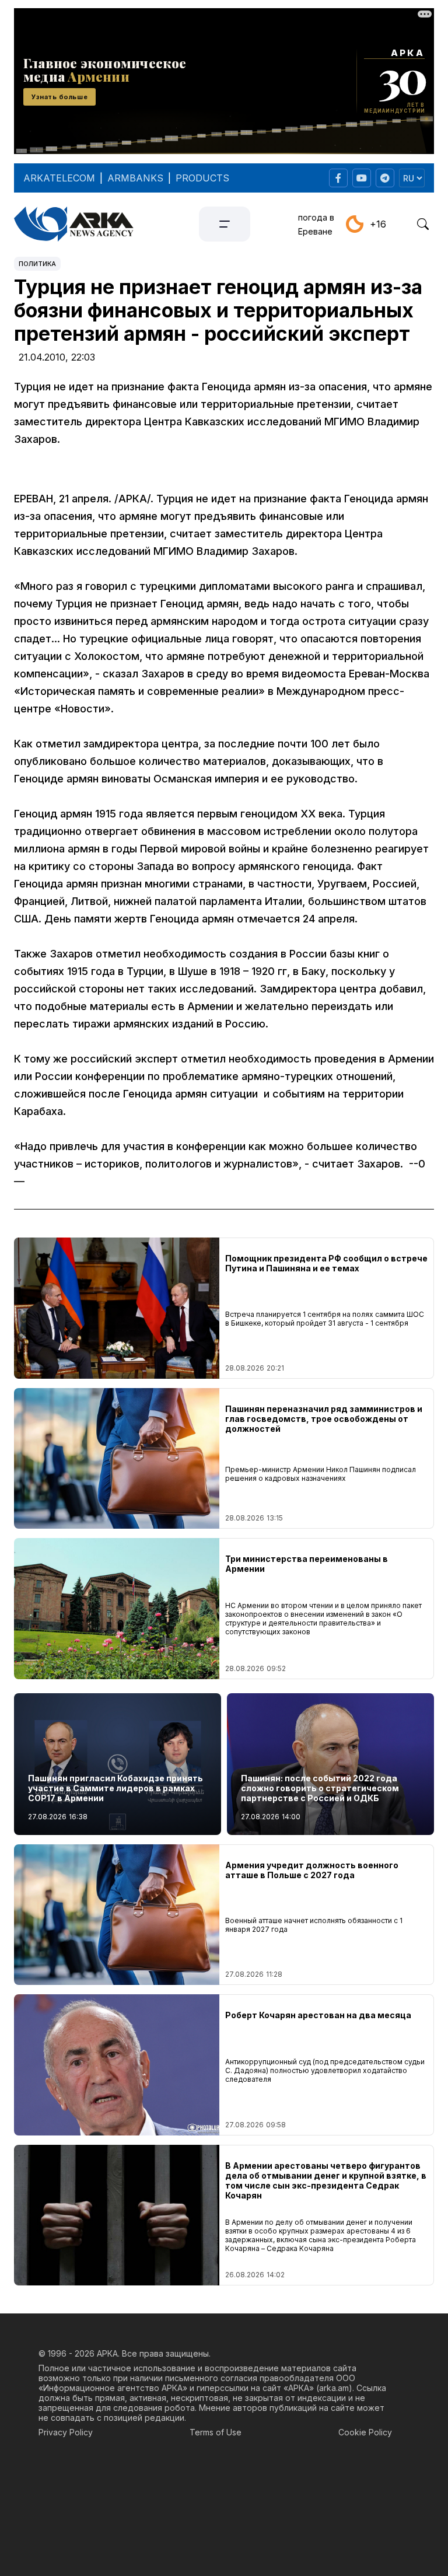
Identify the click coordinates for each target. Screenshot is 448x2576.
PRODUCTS (202, 178)
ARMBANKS (135, 178)
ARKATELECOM (59, 178)
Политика (37, 264)
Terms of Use (216, 2432)
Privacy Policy (66, 2432)
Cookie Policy (365, 2432)
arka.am (334, 2388)
